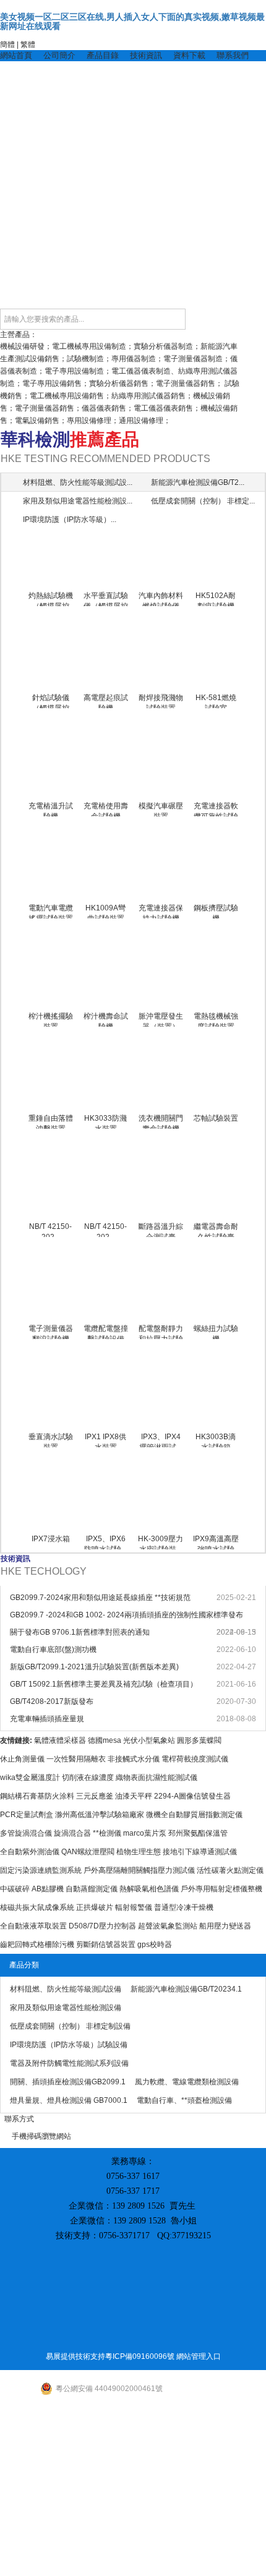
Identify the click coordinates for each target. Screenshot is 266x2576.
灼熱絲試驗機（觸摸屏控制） (51, 599)
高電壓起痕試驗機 (106, 701)
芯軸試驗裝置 (216, 1118)
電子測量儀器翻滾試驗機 (51, 1332)
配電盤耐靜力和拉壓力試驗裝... (161, 1332)
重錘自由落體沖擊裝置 (51, 1121)
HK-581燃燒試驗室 (216, 701)
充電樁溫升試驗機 (51, 809)
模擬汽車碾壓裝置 (161, 809)
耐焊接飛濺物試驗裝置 (161, 701)
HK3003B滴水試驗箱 (216, 1440)
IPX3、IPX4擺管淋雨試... (161, 1440)
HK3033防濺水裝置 (105, 1121)
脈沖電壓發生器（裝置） (161, 1019)
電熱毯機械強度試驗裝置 (216, 1019)
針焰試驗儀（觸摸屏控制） (51, 701)
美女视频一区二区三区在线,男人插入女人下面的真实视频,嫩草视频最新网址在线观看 (132, 21)
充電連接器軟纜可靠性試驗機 (216, 809)
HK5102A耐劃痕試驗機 (216, 599)
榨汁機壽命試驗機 (106, 1019)
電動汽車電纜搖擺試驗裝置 (51, 911)
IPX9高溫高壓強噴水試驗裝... (216, 1542)
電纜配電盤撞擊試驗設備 (106, 1332)
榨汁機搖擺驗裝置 (51, 1019)
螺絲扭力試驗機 (216, 1332)
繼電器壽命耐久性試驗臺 (216, 1230)
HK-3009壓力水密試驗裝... (161, 1542)
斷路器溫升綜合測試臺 (161, 1230)
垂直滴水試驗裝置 (51, 1440)
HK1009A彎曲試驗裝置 (105, 911)
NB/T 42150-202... (50, 1230)
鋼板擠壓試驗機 (216, 911)
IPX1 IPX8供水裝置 (105, 1440)
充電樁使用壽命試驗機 (106, 809)
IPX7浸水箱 (51, 1539)
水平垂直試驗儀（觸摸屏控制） (106, 599)
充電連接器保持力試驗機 (161, 911)
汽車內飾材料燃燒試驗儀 (161, 599)
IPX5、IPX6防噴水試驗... (105, 1542)
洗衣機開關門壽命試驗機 (161, 1121)
